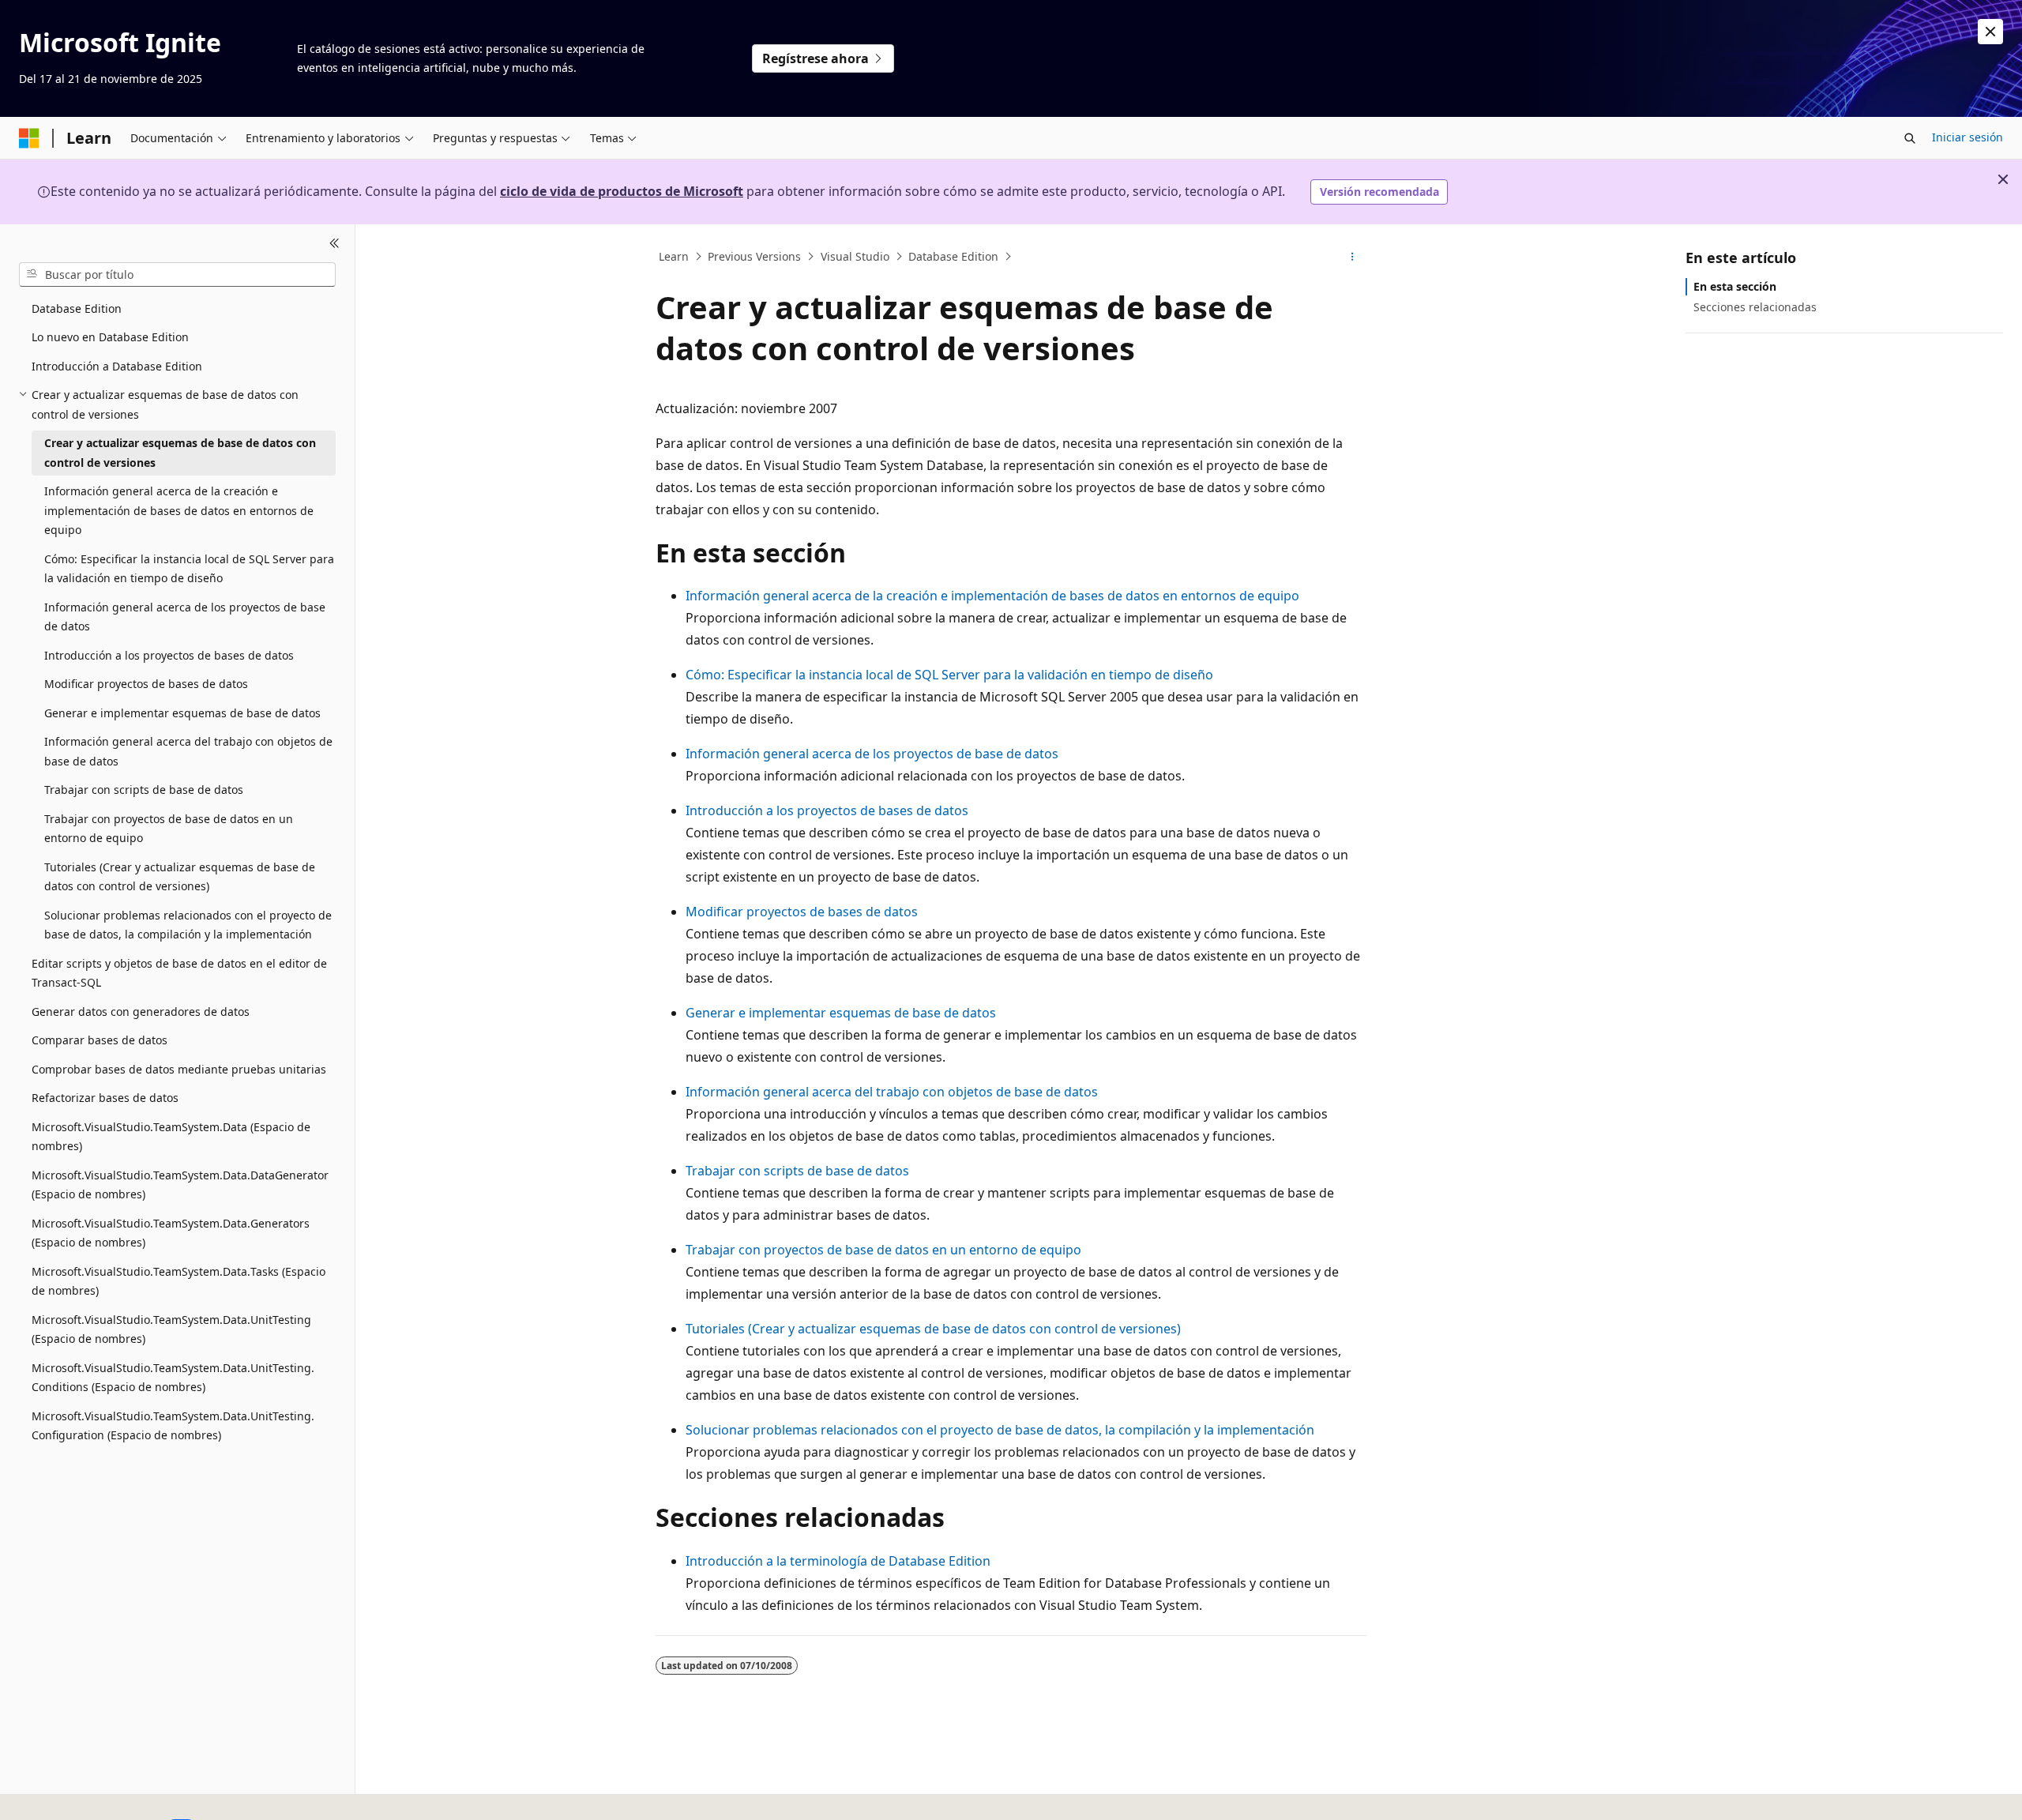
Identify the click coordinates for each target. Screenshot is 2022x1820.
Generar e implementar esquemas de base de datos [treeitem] (182, 713)
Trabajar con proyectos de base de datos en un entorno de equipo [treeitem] (169, 829)
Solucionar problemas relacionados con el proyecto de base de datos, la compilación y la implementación (1000, 1430)
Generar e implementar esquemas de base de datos (841, 1013)
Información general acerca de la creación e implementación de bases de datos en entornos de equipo (992, 596)
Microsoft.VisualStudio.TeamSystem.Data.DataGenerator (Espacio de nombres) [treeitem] (180, 1185)
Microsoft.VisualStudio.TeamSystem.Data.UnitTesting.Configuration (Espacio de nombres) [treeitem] (173, 1426)
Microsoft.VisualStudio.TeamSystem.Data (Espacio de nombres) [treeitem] (171, 1137)
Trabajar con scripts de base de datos (797, 1171)
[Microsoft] (29, 138)
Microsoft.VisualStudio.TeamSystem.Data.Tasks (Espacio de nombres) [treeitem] (179, 1281)
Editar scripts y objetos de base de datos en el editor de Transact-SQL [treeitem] (179, 973)
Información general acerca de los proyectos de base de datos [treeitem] (185, 617)
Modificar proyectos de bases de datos (802, 912)
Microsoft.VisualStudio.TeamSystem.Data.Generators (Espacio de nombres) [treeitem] (171, 1233)
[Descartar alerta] (1990, 32)
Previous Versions (754, 256)
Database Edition (953, 256)
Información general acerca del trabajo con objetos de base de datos (892, 1092)
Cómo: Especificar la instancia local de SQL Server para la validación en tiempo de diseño (949, 675)
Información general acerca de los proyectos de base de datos (872, 754)
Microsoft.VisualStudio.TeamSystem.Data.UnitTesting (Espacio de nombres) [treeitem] (171, 1329)
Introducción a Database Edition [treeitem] (117, 366)
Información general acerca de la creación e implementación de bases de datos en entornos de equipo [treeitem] (179, 510)
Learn (674, 256)
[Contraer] (334, 243)
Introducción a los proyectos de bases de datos (827, 810)
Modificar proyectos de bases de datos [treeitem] (146, 684)
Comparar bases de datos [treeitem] (100, 1040)
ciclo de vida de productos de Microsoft (622, 191)
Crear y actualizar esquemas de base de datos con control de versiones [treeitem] (180, 453)
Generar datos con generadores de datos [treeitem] (141, 1012)
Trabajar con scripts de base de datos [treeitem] (144, 790)
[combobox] (177, 274)
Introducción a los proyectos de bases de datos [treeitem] (169, 655)
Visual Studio (855, 256)
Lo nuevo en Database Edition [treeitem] (110, 337)
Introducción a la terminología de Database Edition (838, 1561)
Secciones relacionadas (1755, 307)
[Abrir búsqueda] (1910, 138)
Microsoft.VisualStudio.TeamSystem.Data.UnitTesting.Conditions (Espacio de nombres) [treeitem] (173, 1378)
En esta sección (1735, 286)
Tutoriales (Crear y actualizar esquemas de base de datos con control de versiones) (933, 1329)
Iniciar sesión (1968, 137)
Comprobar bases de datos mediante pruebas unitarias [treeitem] (179, 1069)
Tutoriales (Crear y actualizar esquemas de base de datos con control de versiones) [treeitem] (180, 877)
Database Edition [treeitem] (77, 308)
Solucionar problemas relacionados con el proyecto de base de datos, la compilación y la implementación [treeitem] (188, 925)
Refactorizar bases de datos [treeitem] (105, 1098)
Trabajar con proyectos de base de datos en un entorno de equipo (883, 1250)
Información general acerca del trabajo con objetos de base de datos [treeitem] (188, 751)
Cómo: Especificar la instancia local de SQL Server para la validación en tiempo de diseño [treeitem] (189, 569)
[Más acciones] (1353, 257)
